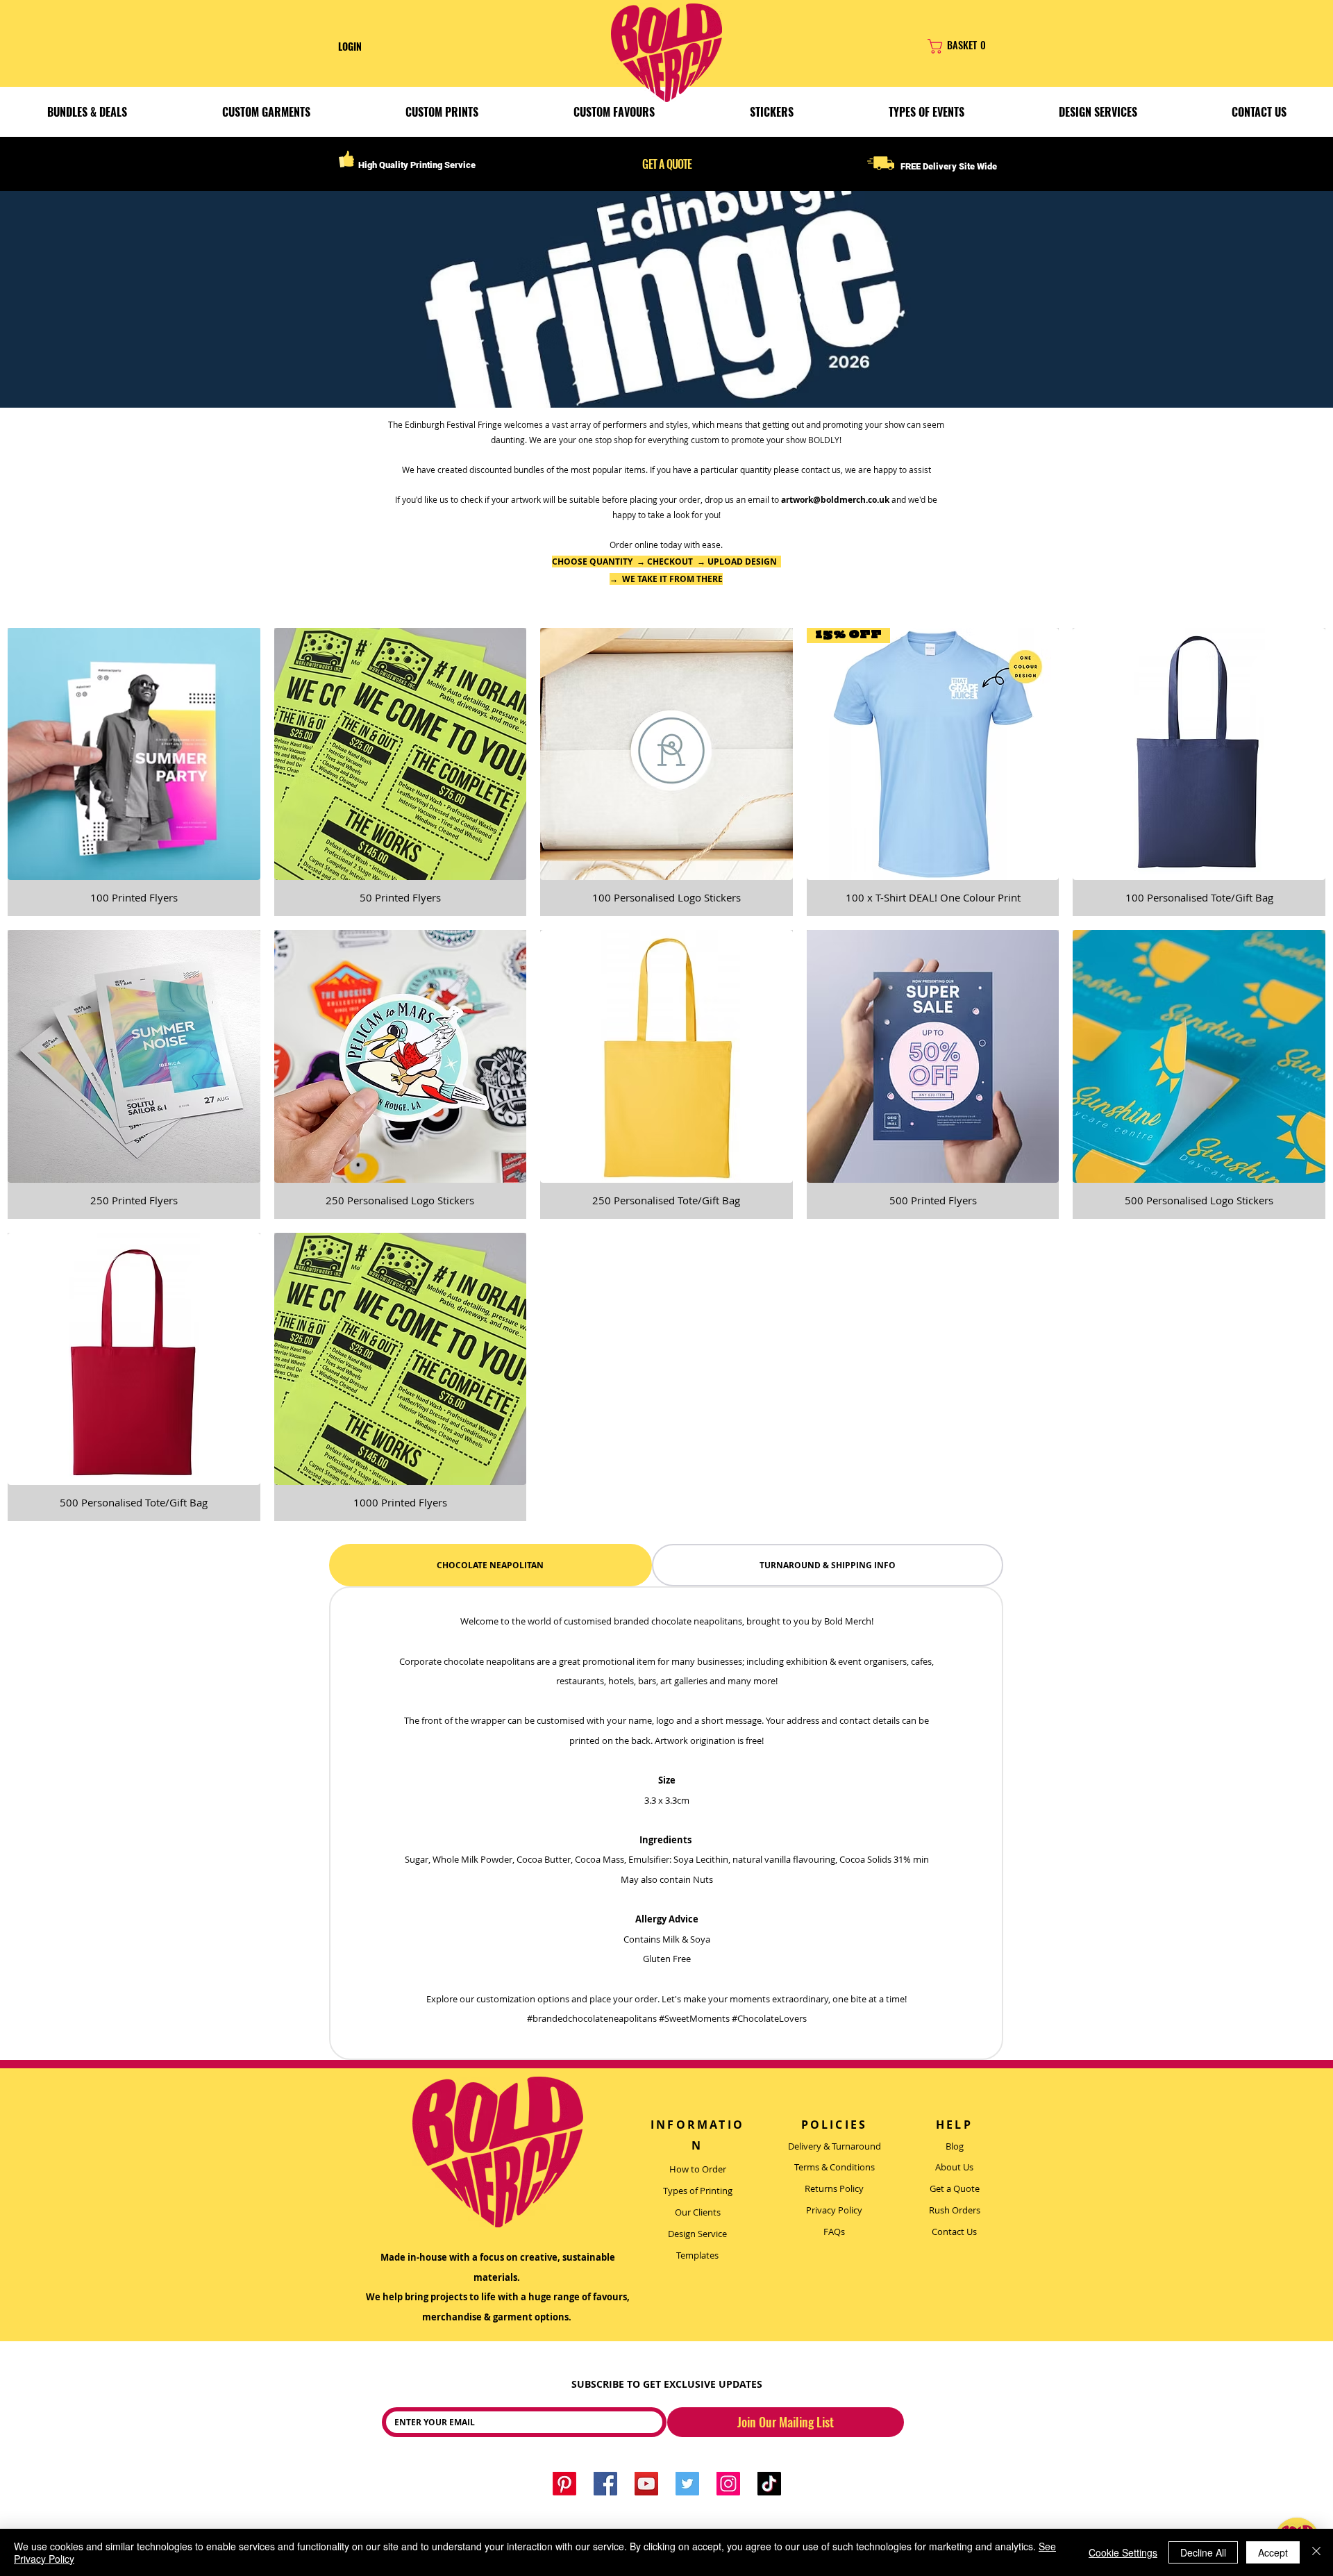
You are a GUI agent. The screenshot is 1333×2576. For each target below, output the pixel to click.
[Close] (1316, 2552)
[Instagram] (728, 2484)
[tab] (491, 1565)
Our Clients (698, 2212)
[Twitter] (687, 2484)
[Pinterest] (564, 2484)
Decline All (1203, 2552)
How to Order (698, 2169)
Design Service (697, 2234)
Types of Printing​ (698, 2191)
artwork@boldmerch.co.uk (835, 500)
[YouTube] (646, 2484)
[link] (983, 46)
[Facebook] (605, 2484)
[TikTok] (769, 2484)
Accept (1273, 2552)
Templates (697, 2255)
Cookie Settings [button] (1123, 2552)
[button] (266, 112)
